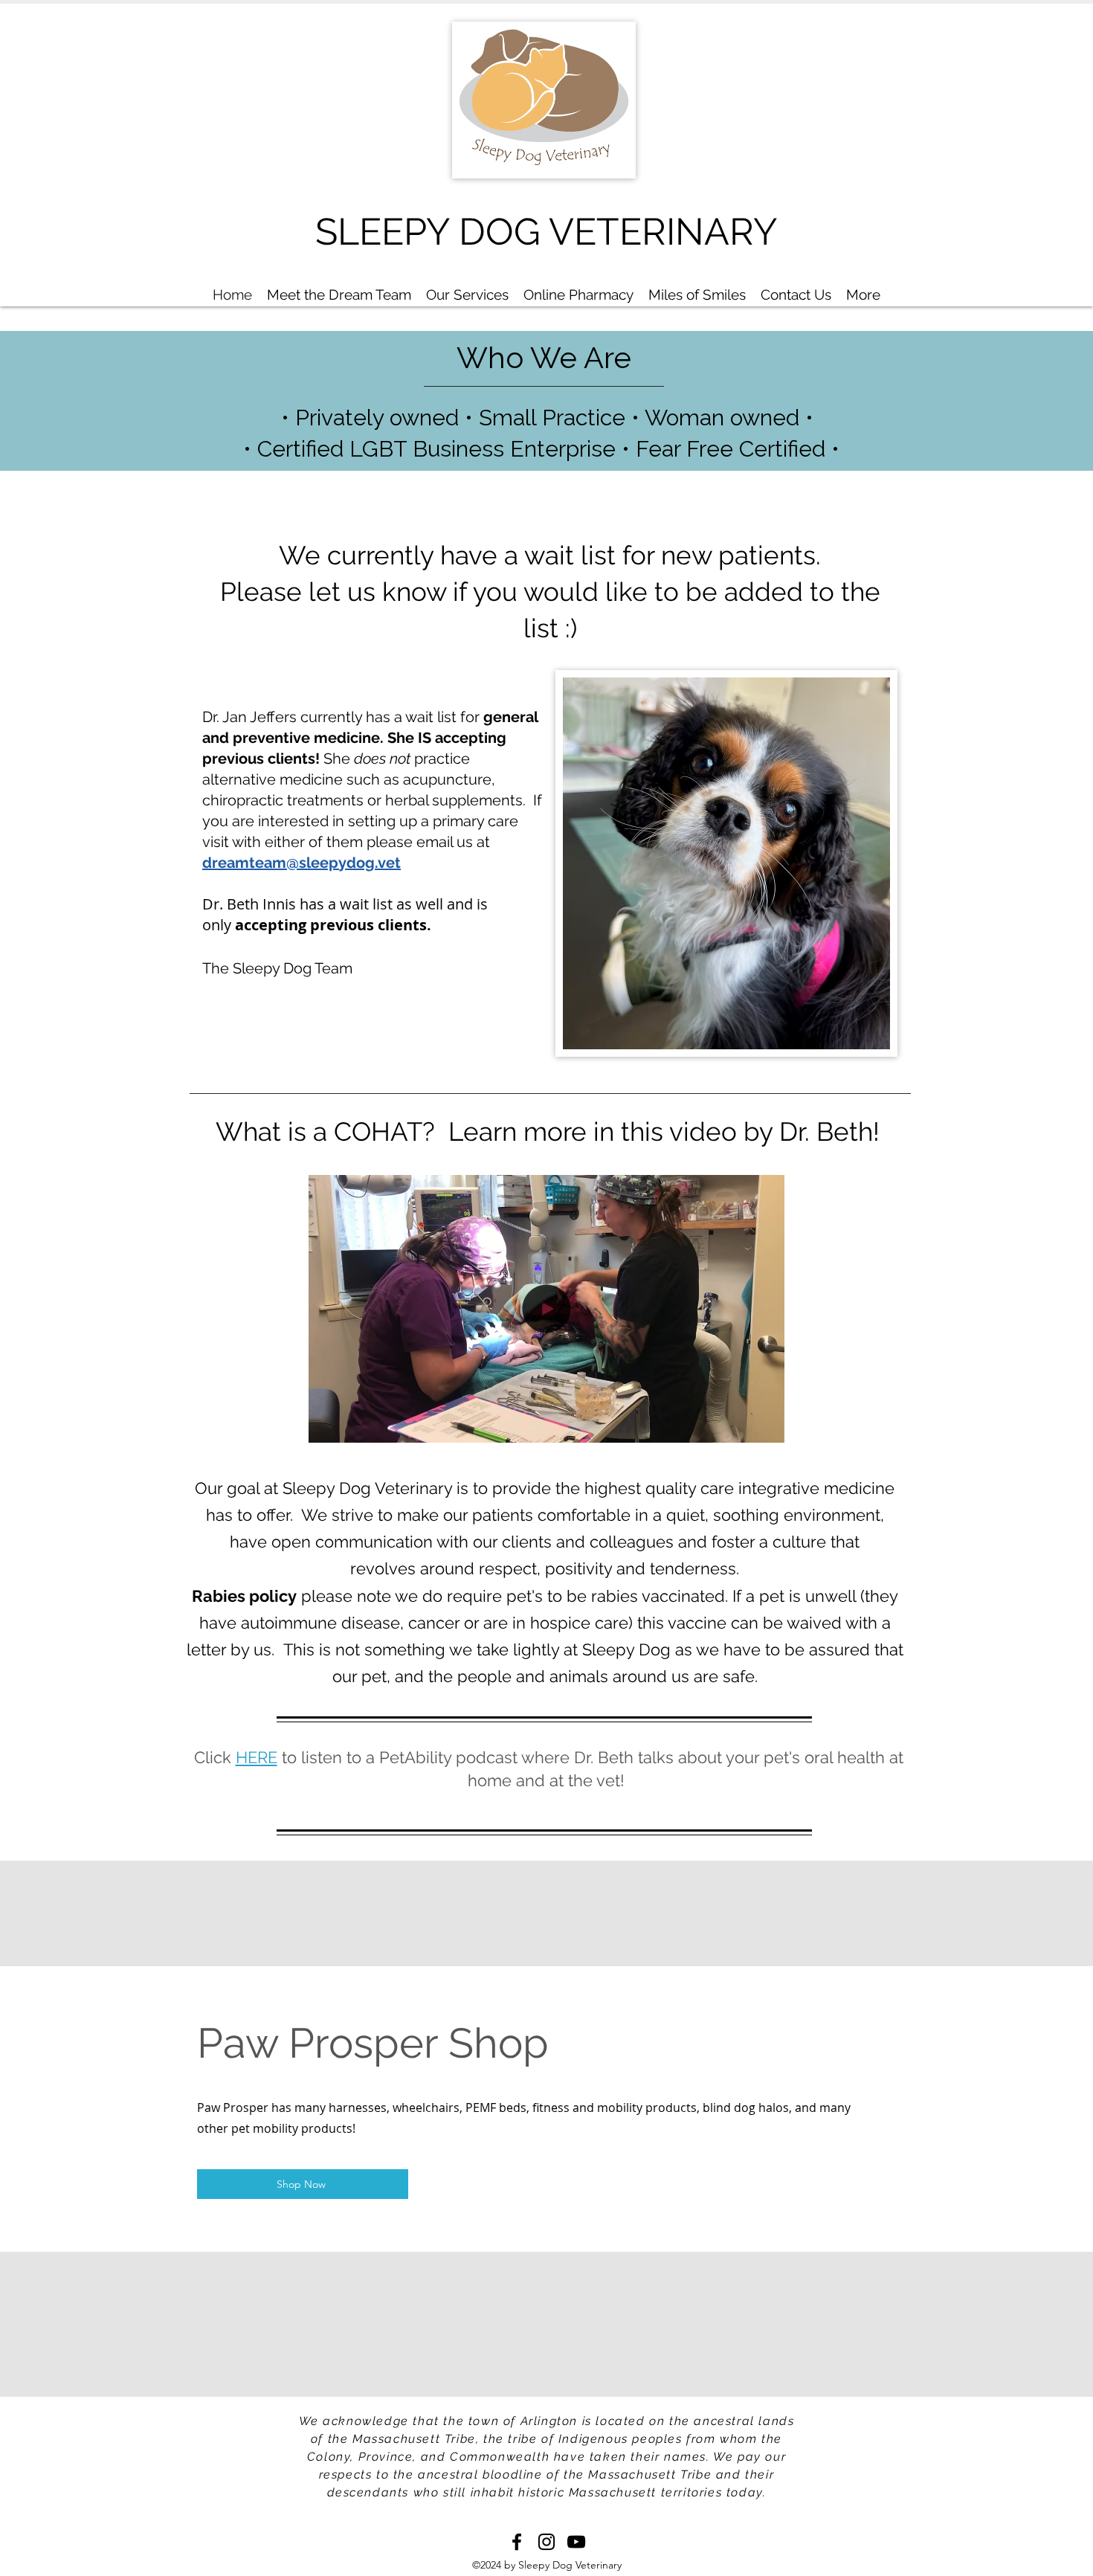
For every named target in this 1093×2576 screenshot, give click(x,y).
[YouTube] (576, 2542)
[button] (765, 1426)
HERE (257, 1757)
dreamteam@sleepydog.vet (302, 863)
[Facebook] (517, 2542)
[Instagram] (546, 2542)
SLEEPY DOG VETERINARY (546, 232)
